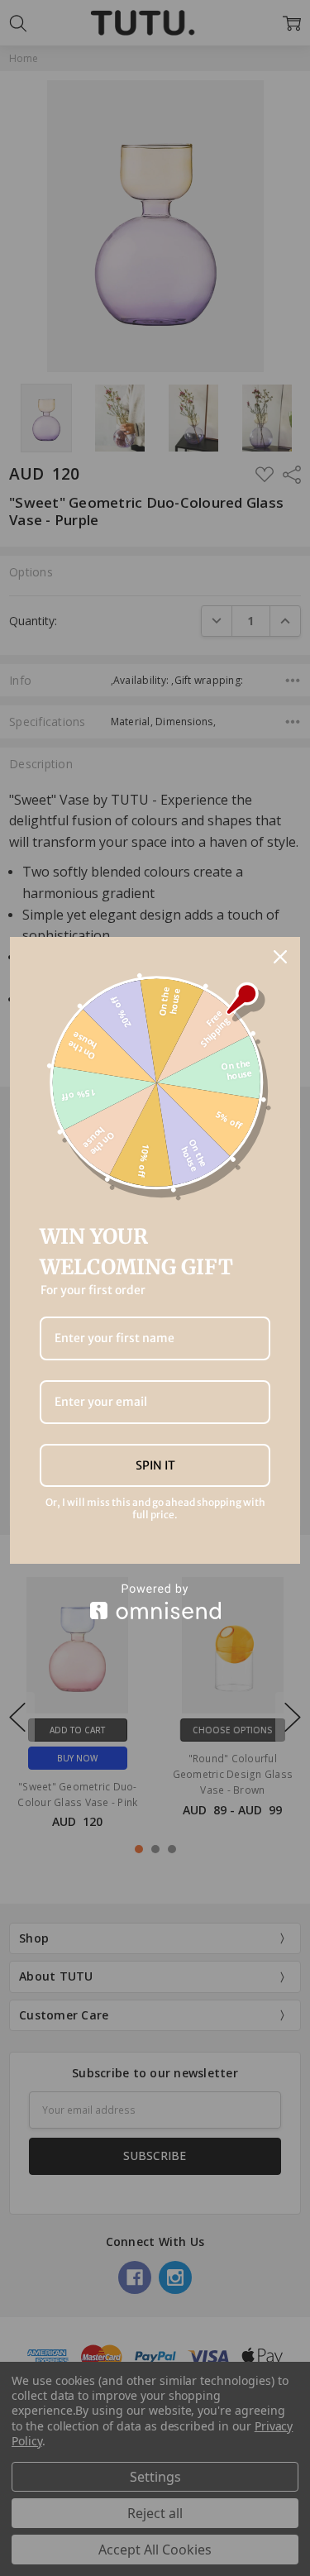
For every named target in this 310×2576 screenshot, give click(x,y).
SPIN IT (155, 1465)
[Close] (280, 957)
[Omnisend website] (155, 1601)
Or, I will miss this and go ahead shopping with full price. (155, 1508)
